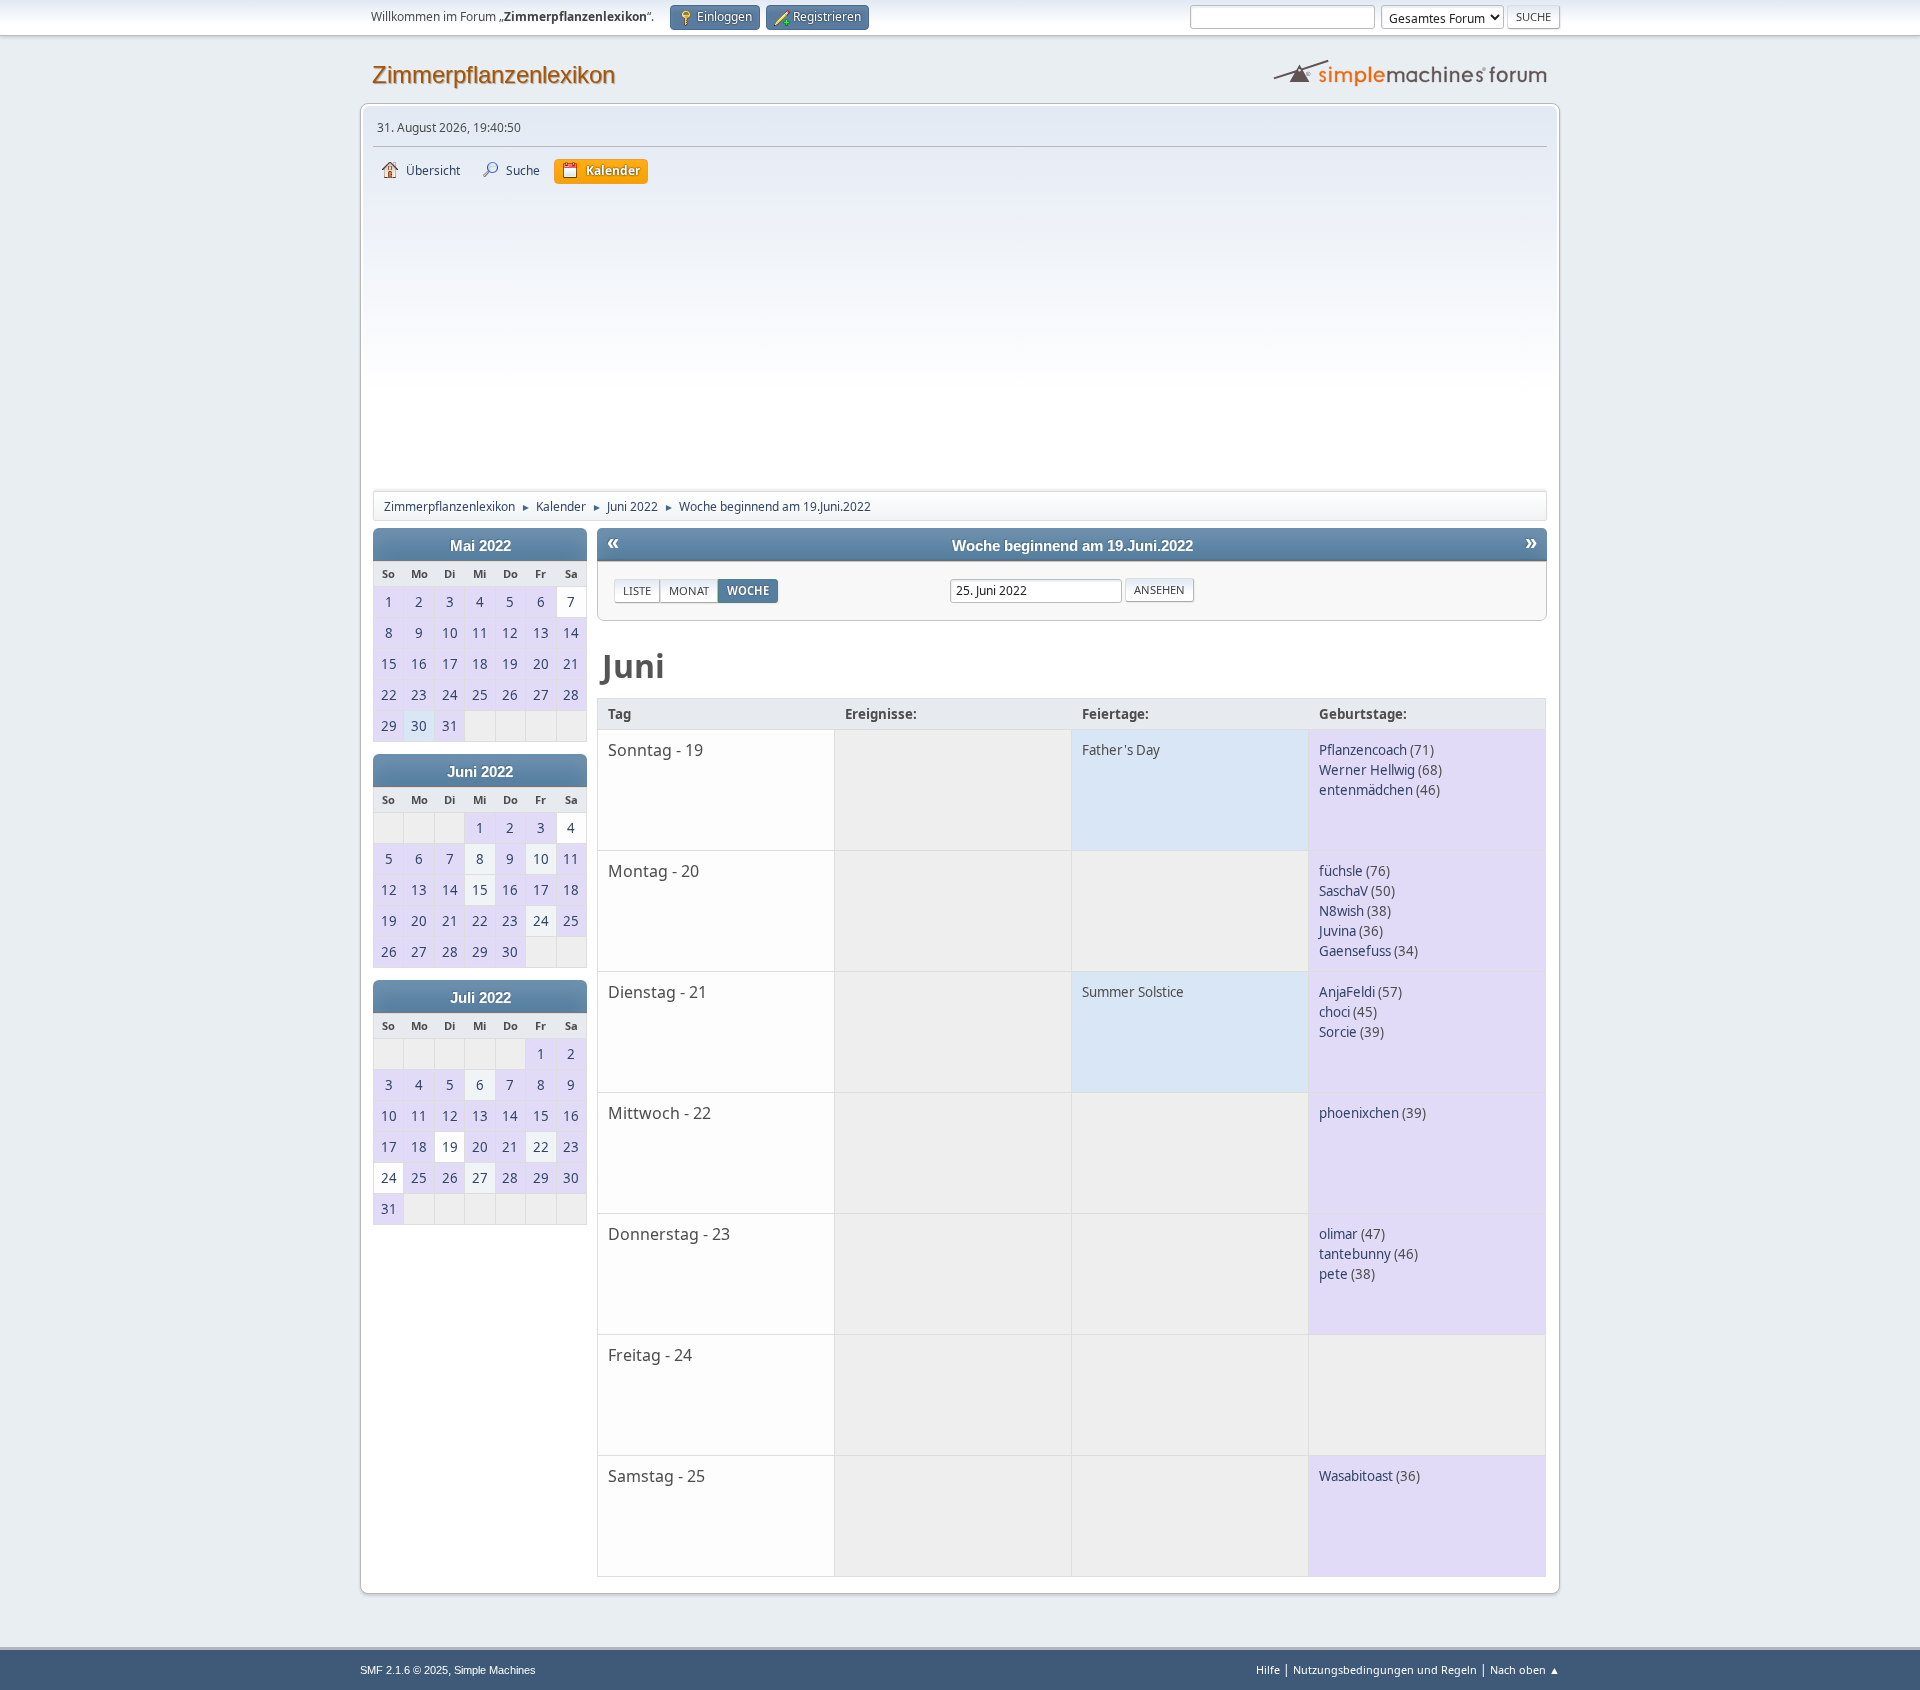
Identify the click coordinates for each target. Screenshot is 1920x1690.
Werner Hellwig (1367, 770)
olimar (1338, 1234)
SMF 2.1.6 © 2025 (404, 1670)
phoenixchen (1359, 1113)
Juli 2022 (480, 998)
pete (1333, 1274)
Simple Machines (495, 1670)
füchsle (1341, 871)
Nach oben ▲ (1525, 1669)
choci (1334, 1012)
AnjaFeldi (1347, 992)
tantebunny (1355, 1254)
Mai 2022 (480, 546)
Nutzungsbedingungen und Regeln (1385, 1669)
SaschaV (1343, 891)
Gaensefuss (1355, 951)
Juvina (1337, 931)
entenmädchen (1366, 790)
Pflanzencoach (1363, 750)
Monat (689, 590)
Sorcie (1338, 1032)
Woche (748, 590)
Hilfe (1268, 1669)
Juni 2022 (480, 772)
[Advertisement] (960, 334)
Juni (633, 665)
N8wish (1341, 911)
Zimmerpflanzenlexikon (493, 74)
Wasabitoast (1356, 1476)
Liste (637, 590)
